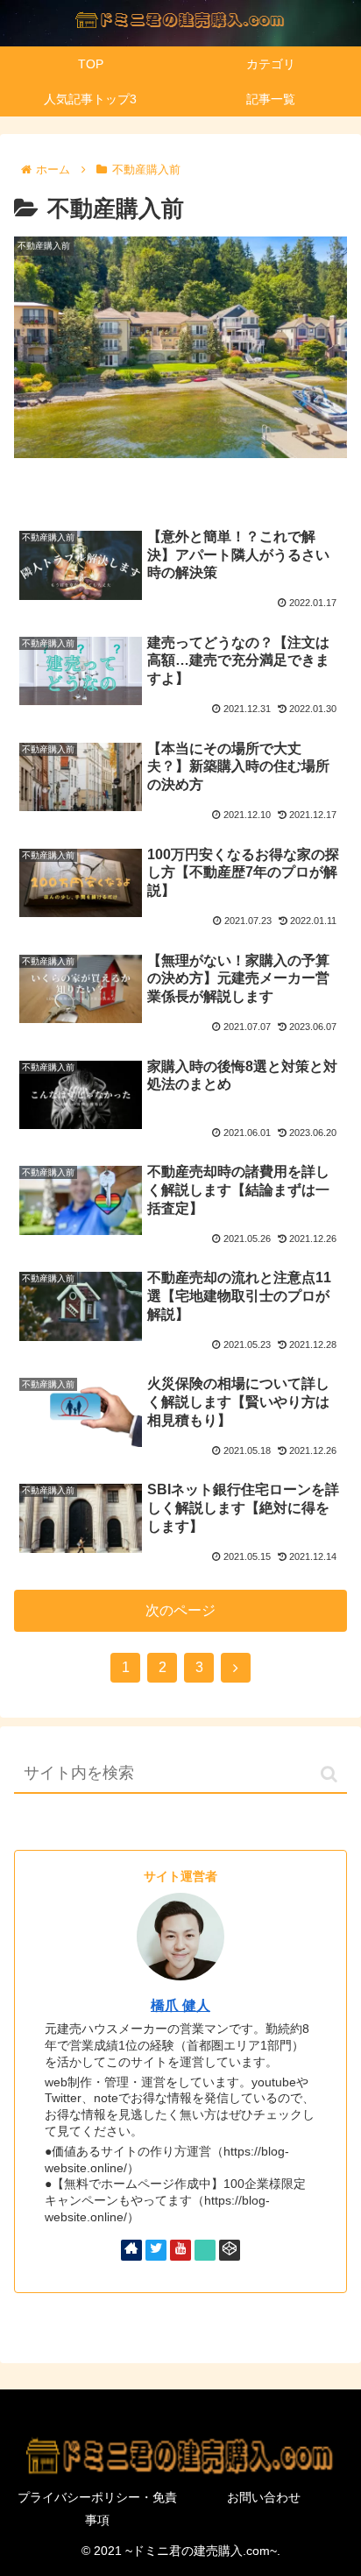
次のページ (180, 1610)
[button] (329, 1774)
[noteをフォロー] (205, 2250)
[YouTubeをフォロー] (180, 2250)
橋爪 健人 (180, 2005)
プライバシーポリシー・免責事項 (97, 2508)
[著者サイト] (131, 2250)
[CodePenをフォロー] (230, 2250)
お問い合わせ (264, 2497)
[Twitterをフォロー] (156, 2250)
